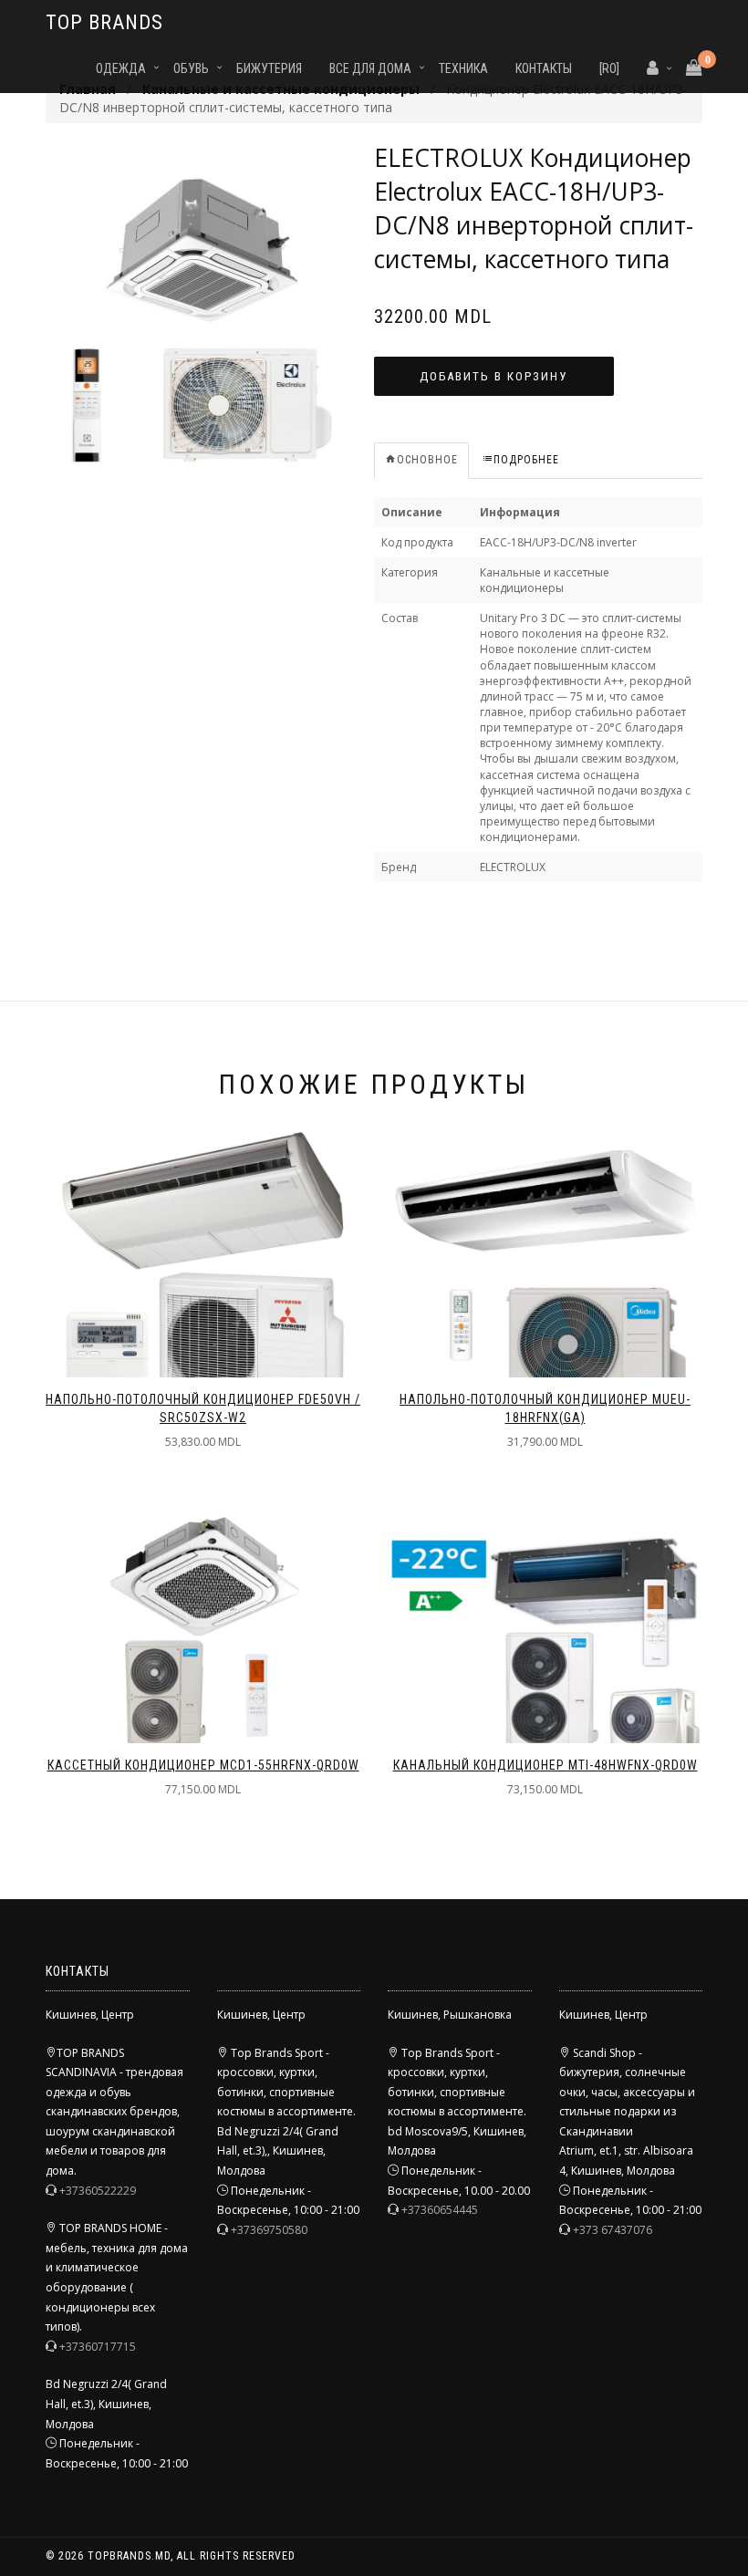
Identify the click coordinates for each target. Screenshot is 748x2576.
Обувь (191, 68)
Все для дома (370, 68)
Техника (463, 68)
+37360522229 (98, 2191)
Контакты (544, 68)
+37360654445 (440, 2210)
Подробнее (526, 460)
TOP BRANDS (104, 22)
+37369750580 (269, 2230)
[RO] (609, 68)
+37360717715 (98, 2347)
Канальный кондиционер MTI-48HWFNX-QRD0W (545, 1765)
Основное (427, 460)
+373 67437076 (613, 2230)
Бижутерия (269, 68)
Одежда (121, 68)
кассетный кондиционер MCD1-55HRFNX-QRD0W (203, 1765)
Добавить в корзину (493, 376)
